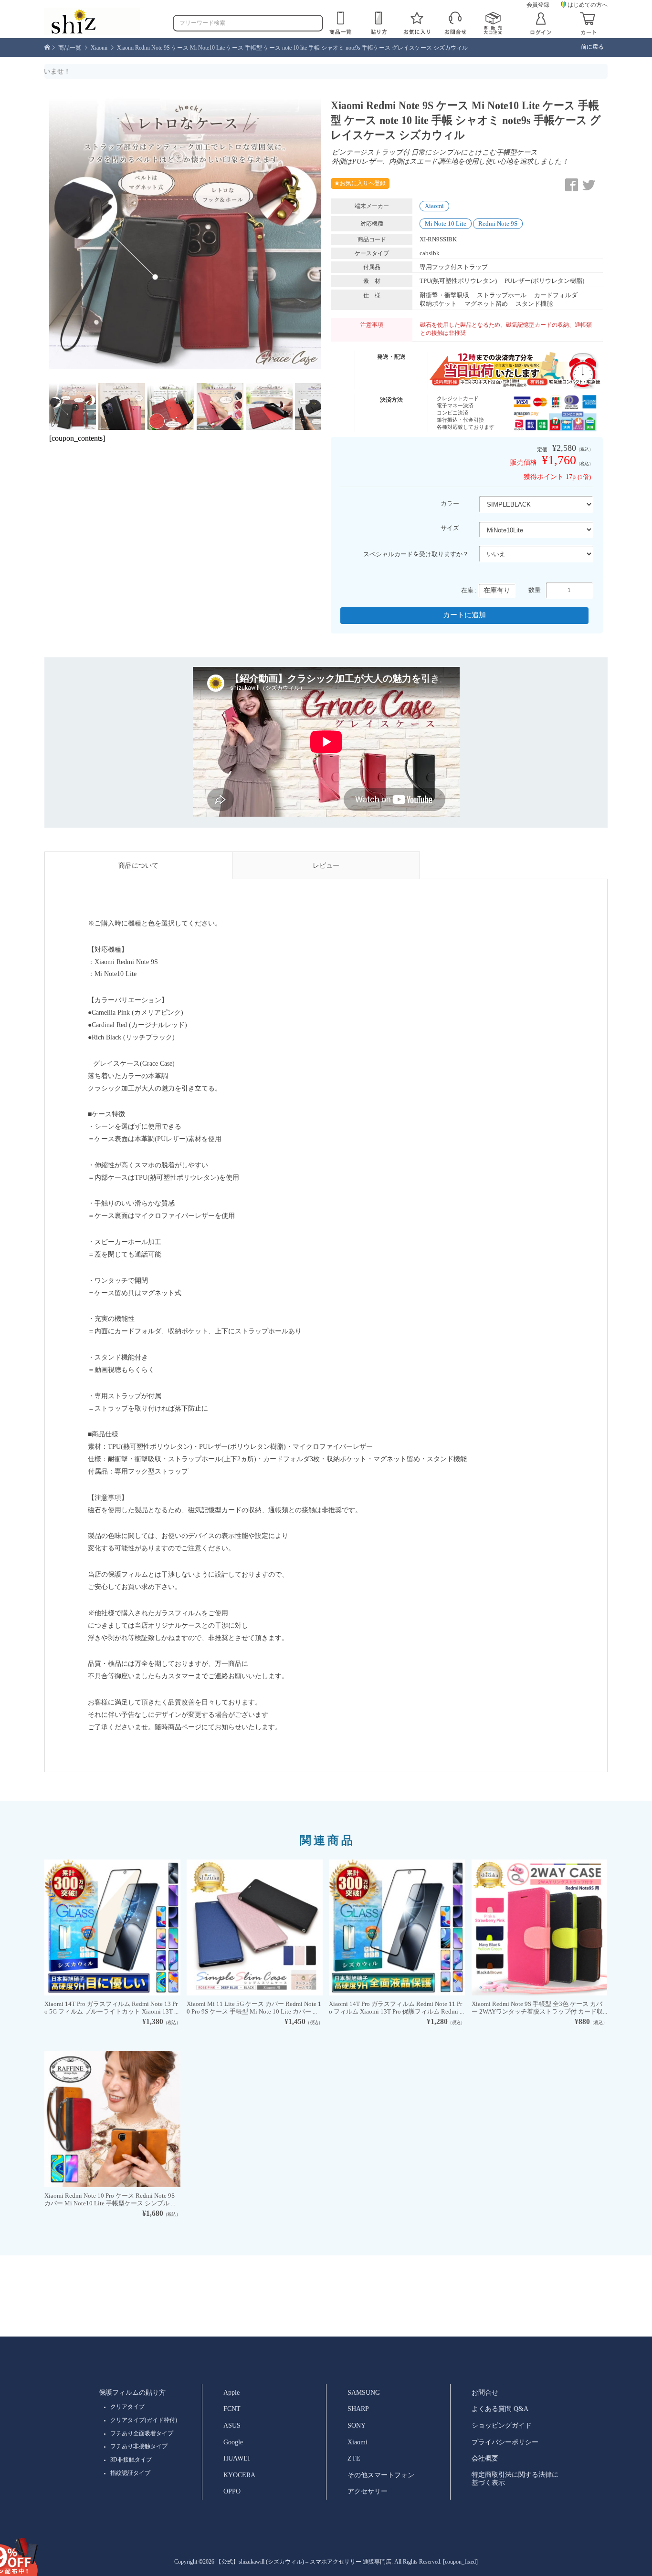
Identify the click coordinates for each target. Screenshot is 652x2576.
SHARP (358, 2409)
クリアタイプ (127, 2407)
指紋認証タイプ (130, 2473)
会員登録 (538, 5)
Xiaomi (434, 206)
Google (233, 2442)
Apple (231, 2392)
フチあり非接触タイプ (139, 2446)
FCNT (232, 2409)
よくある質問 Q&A (500, 2409)
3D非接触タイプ (131, 2460)
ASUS (232, 2425)
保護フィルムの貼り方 (132, 2392)
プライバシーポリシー (505, 2442)
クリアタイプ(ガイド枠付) (144, 2420)
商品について (138, 865)
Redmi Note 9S (498, 223)
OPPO (232, 2491)
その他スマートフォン (381, 2475)
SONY (357, 2425)
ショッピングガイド (502, 2425)
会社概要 (485, 2458)
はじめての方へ (588, 5)
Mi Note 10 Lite (446, 223)
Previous (35, 235)
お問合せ (485, 2392)
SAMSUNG (364, 2392)
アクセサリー (368, 2491)
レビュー (326, 865)
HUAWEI (237, 2458)
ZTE (354, 2458)
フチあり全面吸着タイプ (142, 2433)
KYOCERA (239, 2475)
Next (336, 235)
